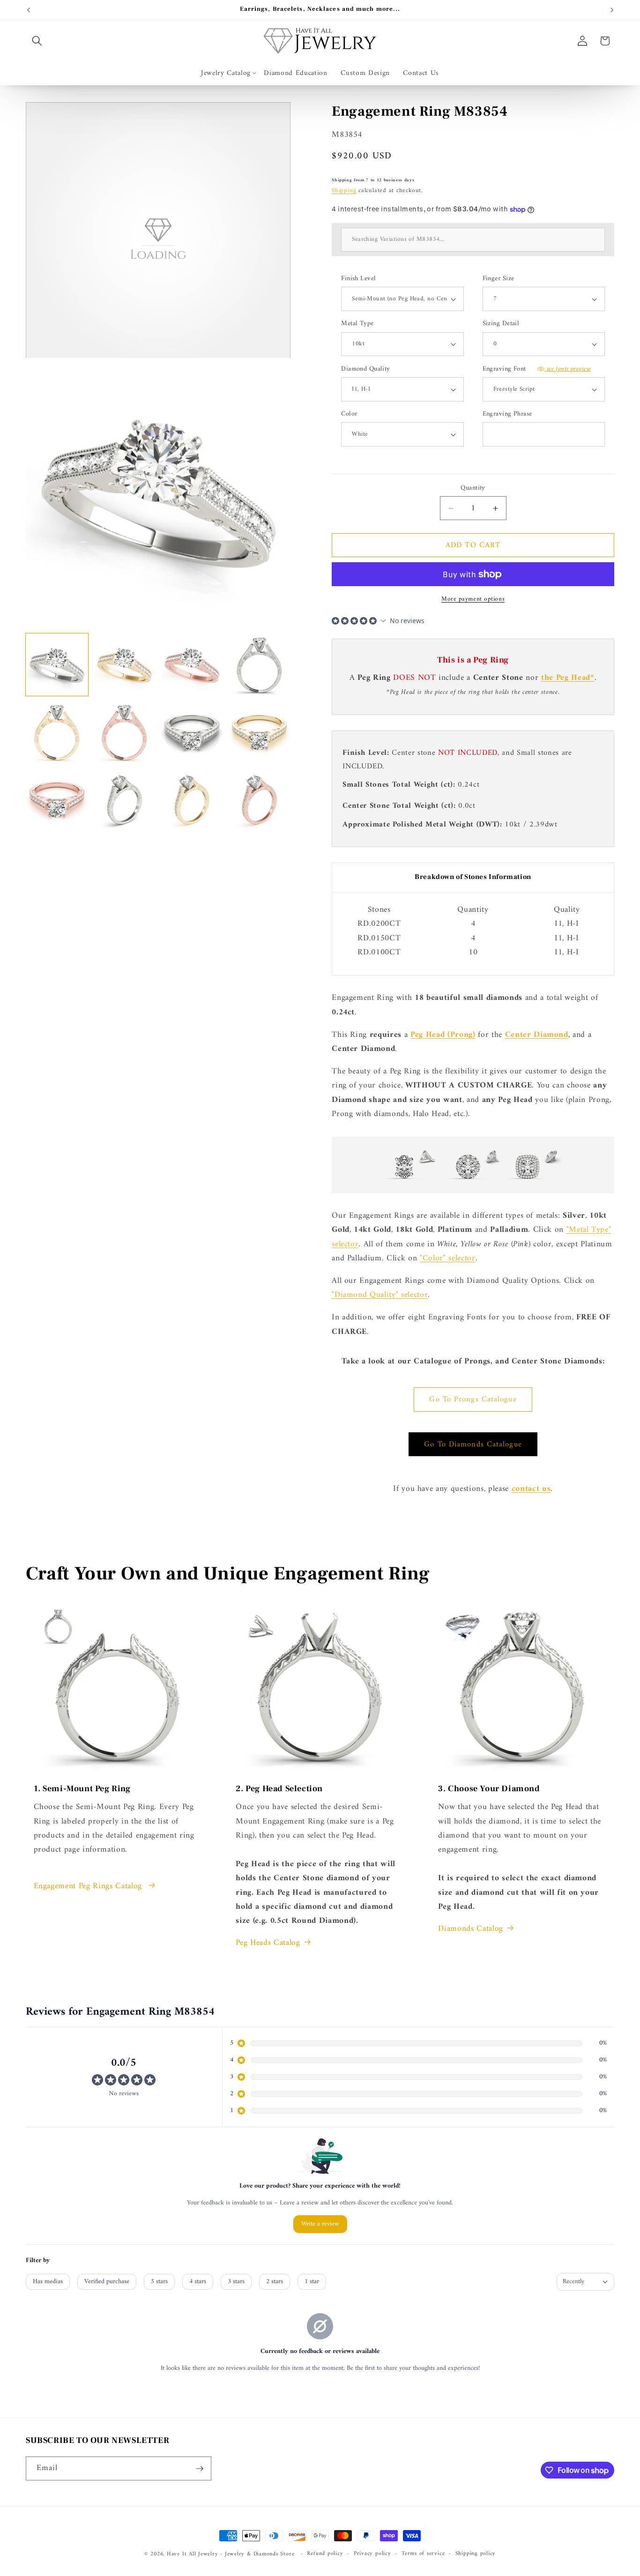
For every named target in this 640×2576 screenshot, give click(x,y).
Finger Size (499, 279)
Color (349, 414)
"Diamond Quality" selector (380, 1295)
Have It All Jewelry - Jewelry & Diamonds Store (231, 2554)
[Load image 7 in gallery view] (192, 732)
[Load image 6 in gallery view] (124, 732)
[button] (37, 41)
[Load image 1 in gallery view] (57, 665)
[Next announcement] (612, 10)
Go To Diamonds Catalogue (473, 1444)
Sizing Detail (501, 324)
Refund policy (325, 2554)
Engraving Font (537, 369)
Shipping (344, 190)
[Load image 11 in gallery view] (192, 800)
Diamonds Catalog (471, 1929)
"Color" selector (448, 1258)
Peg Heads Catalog (268, 1943)
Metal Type (357, 324)
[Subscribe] (200, 2469)
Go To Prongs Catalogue (473, 1399)
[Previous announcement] (29, 10)
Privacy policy (372, 2554)
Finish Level (358, 279)
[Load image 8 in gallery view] (259, 732)
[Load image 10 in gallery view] (124, 800)
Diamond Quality (366, 369)
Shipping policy (476, 2554)
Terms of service (423, 2554)
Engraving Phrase (507, 414)
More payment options (473, 599)
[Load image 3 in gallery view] (192, 665)
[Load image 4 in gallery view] (259, 665)
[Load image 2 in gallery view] (124, 665)
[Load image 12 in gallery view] (259, 800)
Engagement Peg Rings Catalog (89, 1886)
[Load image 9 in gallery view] (57, 800)
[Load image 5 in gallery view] (57, 732)
